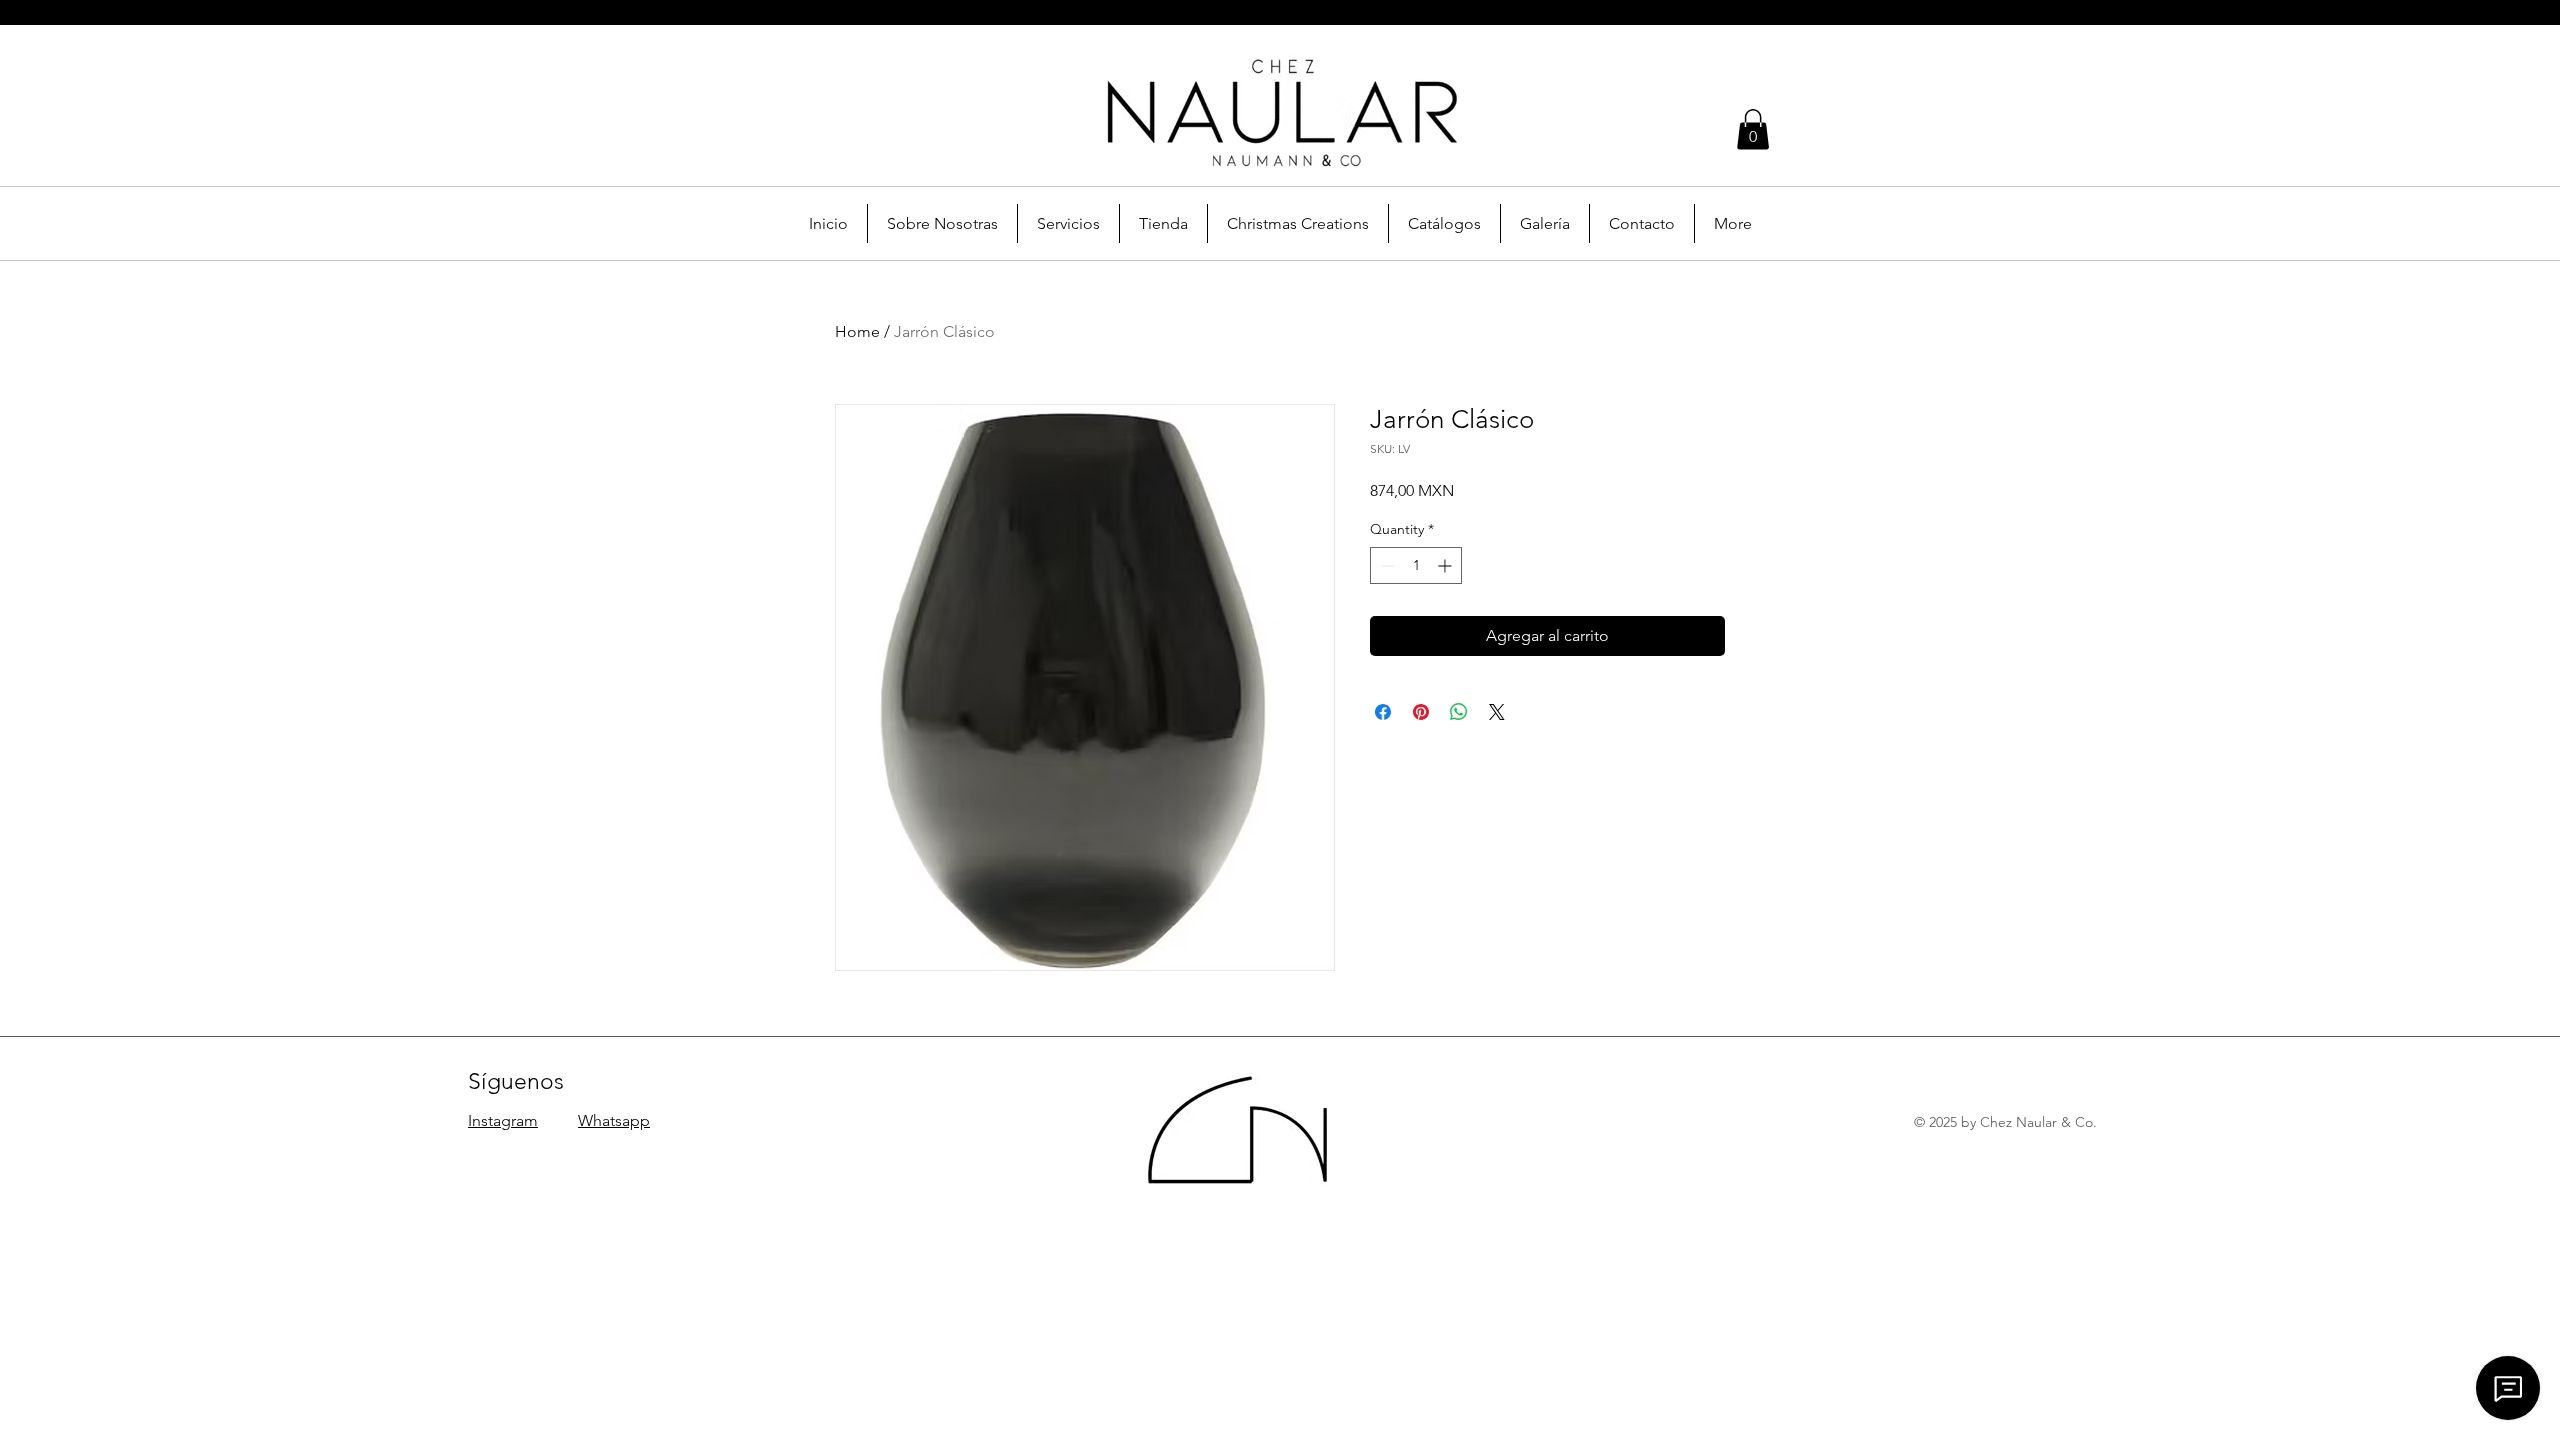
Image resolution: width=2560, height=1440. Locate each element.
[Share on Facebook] (1383, 712)
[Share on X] (1497, 712)
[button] (1753, 129)
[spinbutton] (1416, 565)
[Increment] (1446, 565)
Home (857, 331)
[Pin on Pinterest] (1421, 712)
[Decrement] (1385, 565)
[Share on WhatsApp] (1459, 712)
